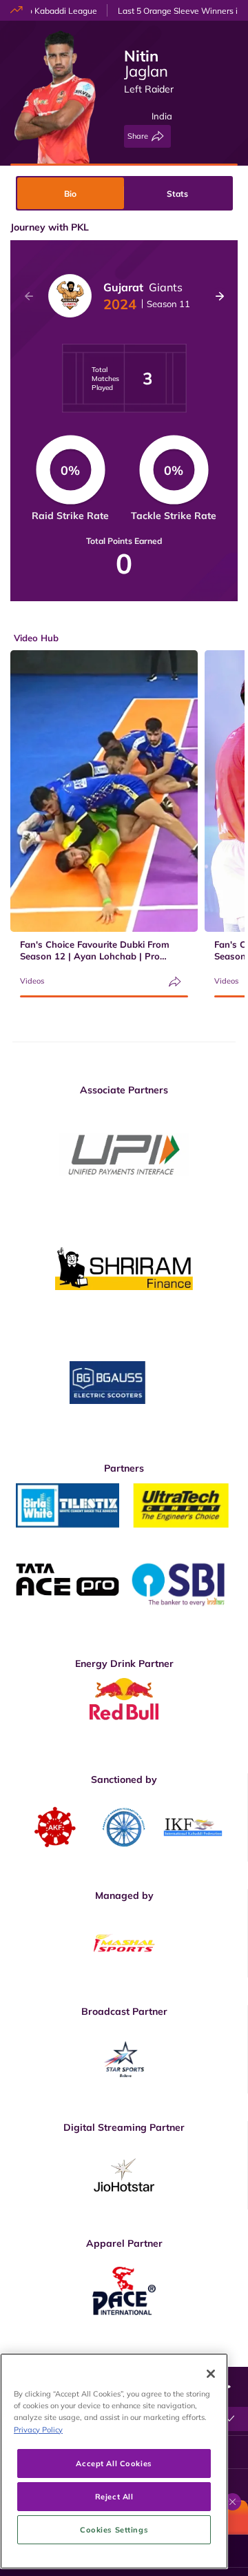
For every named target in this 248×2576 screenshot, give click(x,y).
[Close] (211, 2374)
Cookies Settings (114, 2529)
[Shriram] (124, 1154)
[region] (114, 2461)
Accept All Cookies (114, 2463)
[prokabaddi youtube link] (232, 2357)
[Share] (175, 982)
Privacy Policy (38, 2429)
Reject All (114, 2496)
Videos (32, 981)
